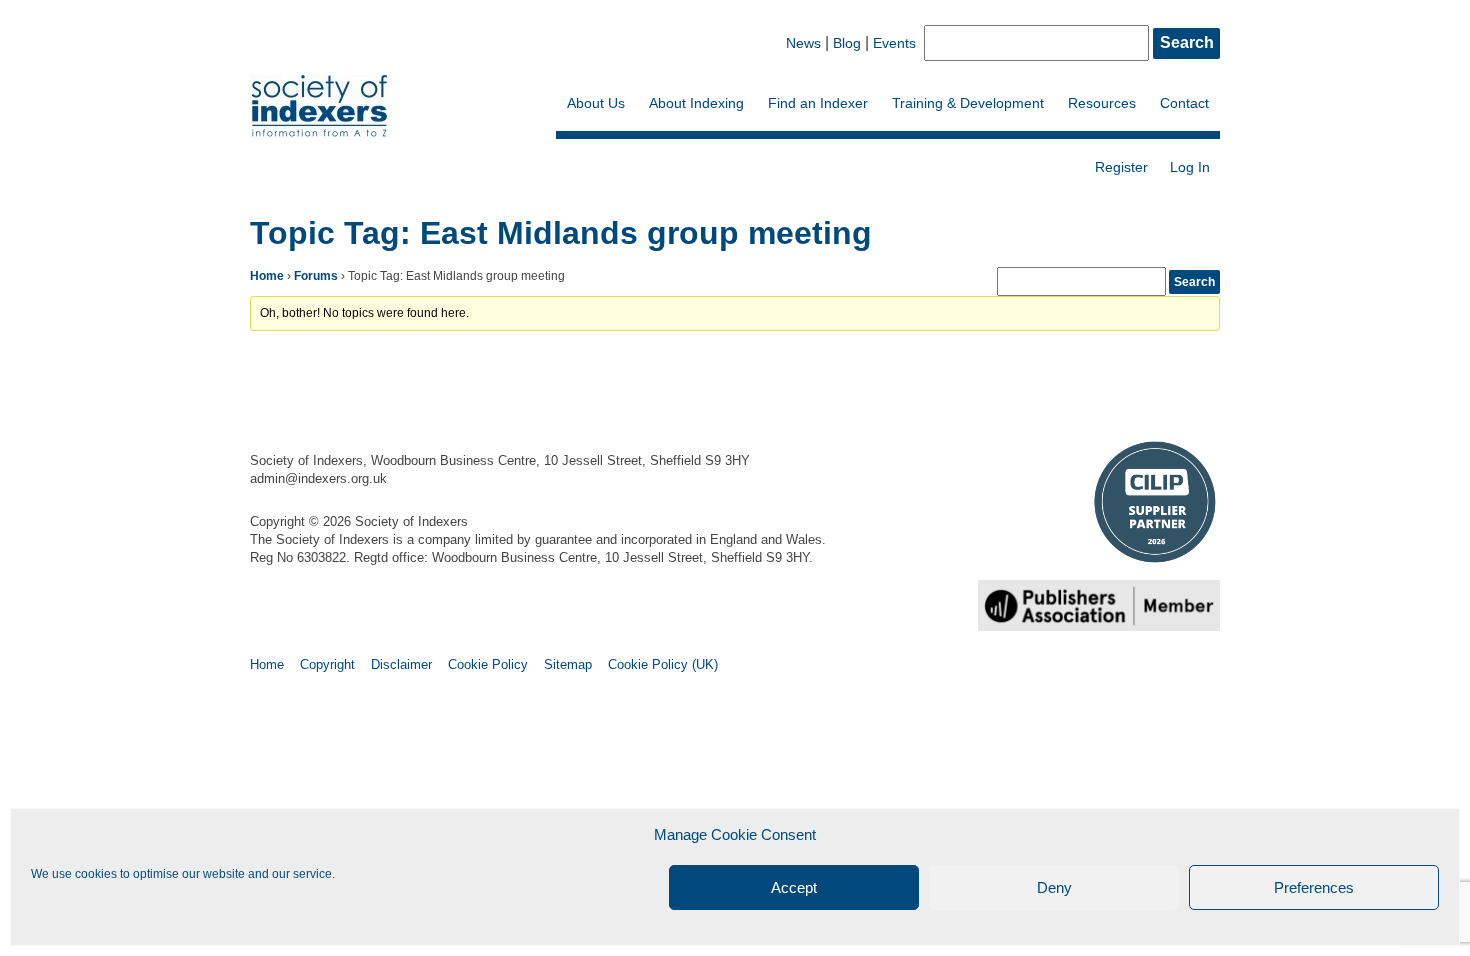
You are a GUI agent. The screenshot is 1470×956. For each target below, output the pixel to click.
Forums (316, 276)
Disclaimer (401, 664)
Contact (1184, 103)
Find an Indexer (818, 103)
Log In (1190, 167)
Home (267, 276)
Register (1121, 167)
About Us (596, 103)
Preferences (1314, 887)
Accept (794, 887)
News (803, 43)
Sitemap (568, 664)
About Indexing (696, 103)
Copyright (327, 664)
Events (894, 43)
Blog (847, 43)
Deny (1054, 887)
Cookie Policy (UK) (663, 664)
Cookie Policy (488, 664)
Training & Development (968, 103)
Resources (1102, 103)
